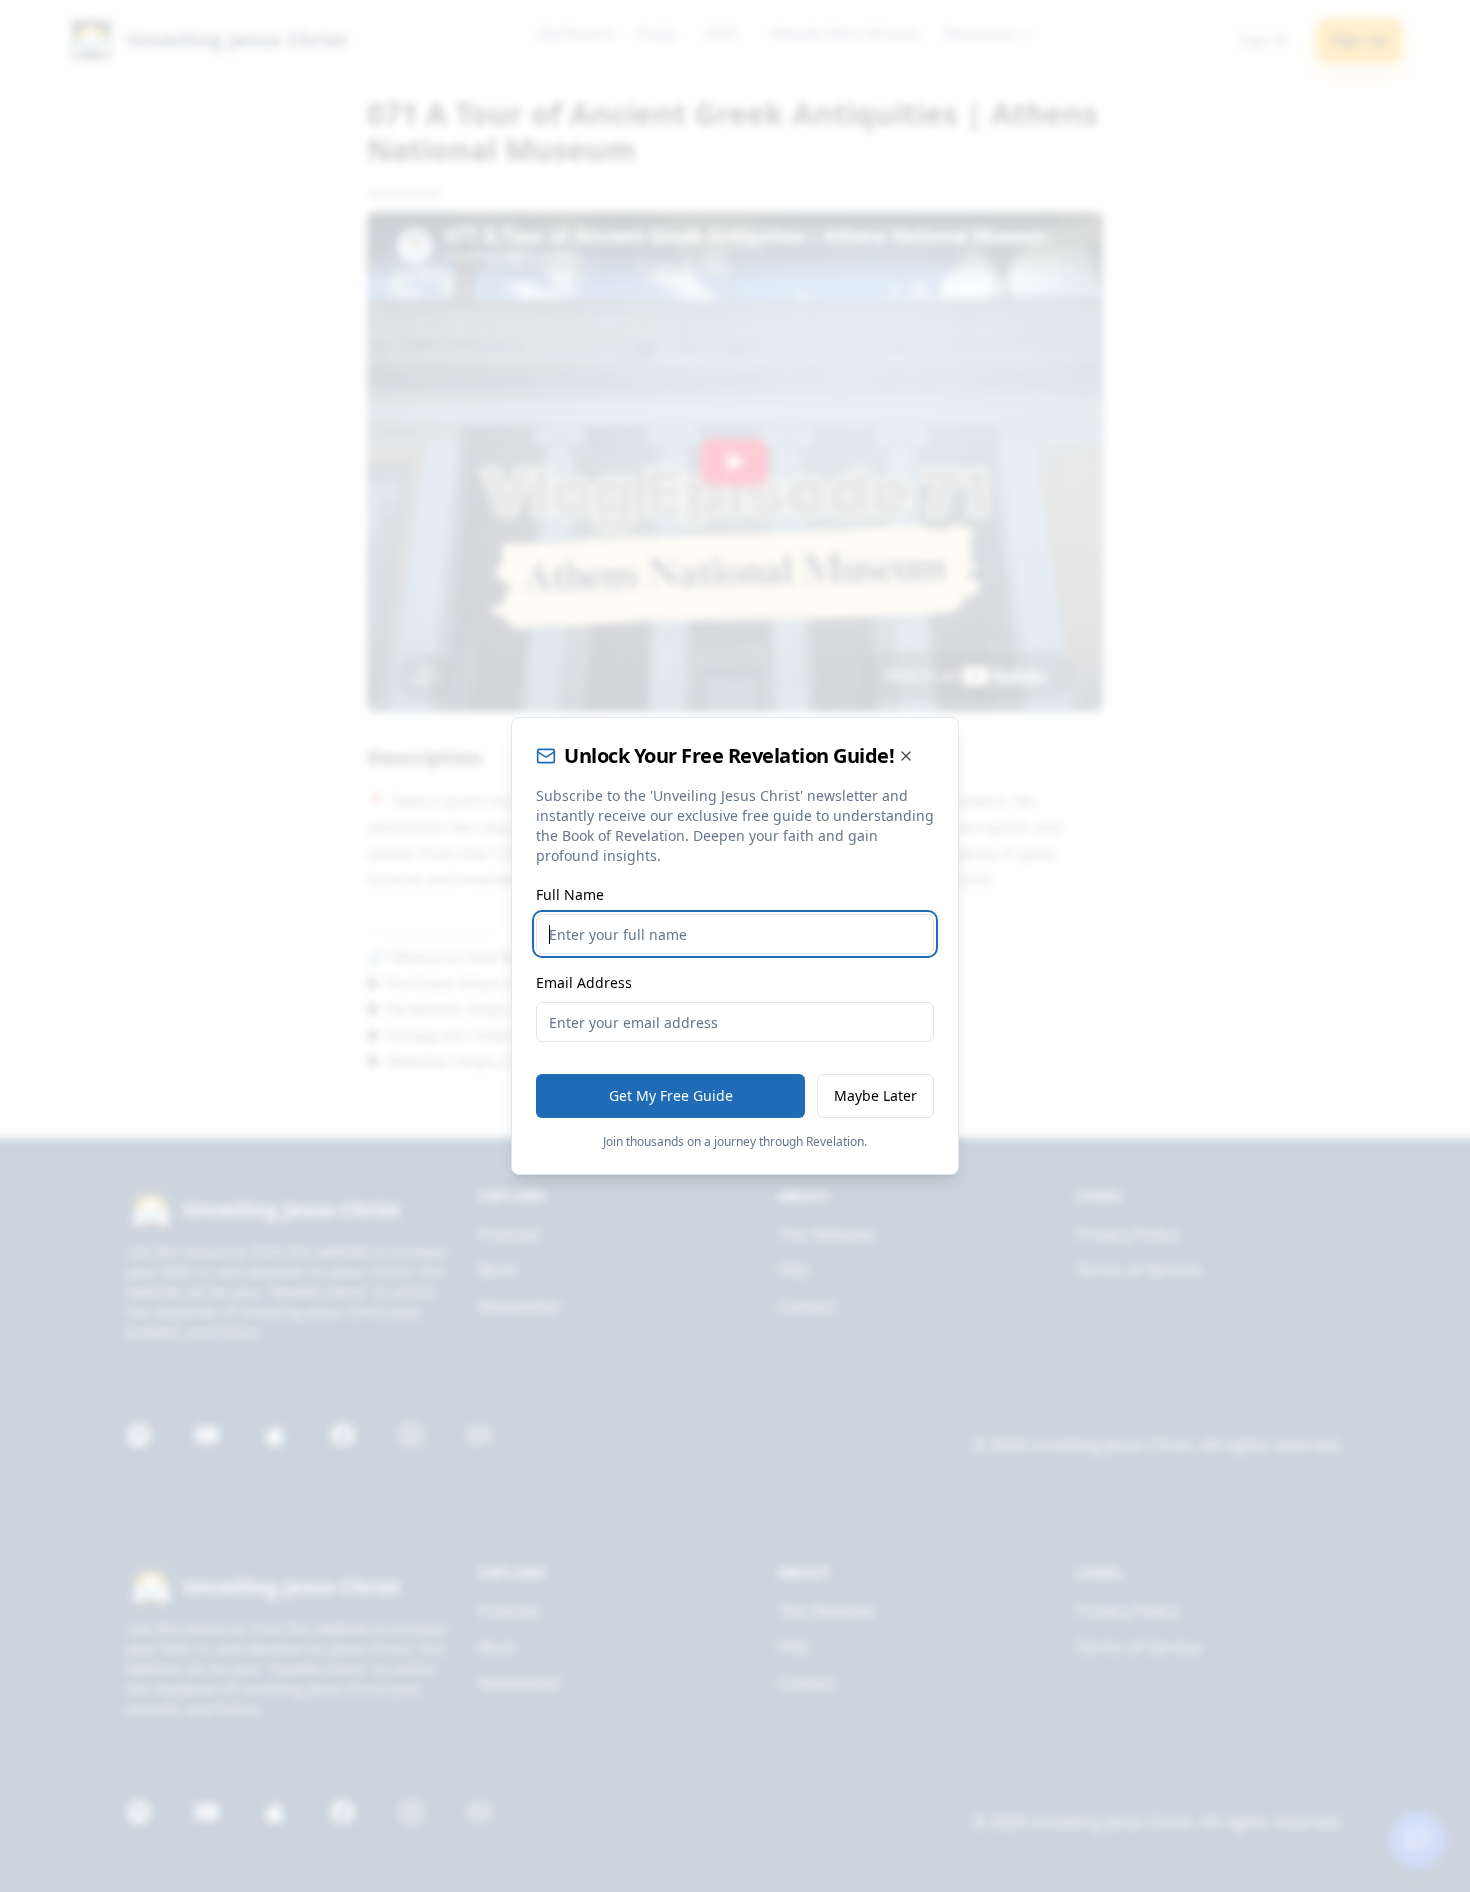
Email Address (584, 982)
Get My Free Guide (671, 1095)
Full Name (570, 894)
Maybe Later (875, 1095)
